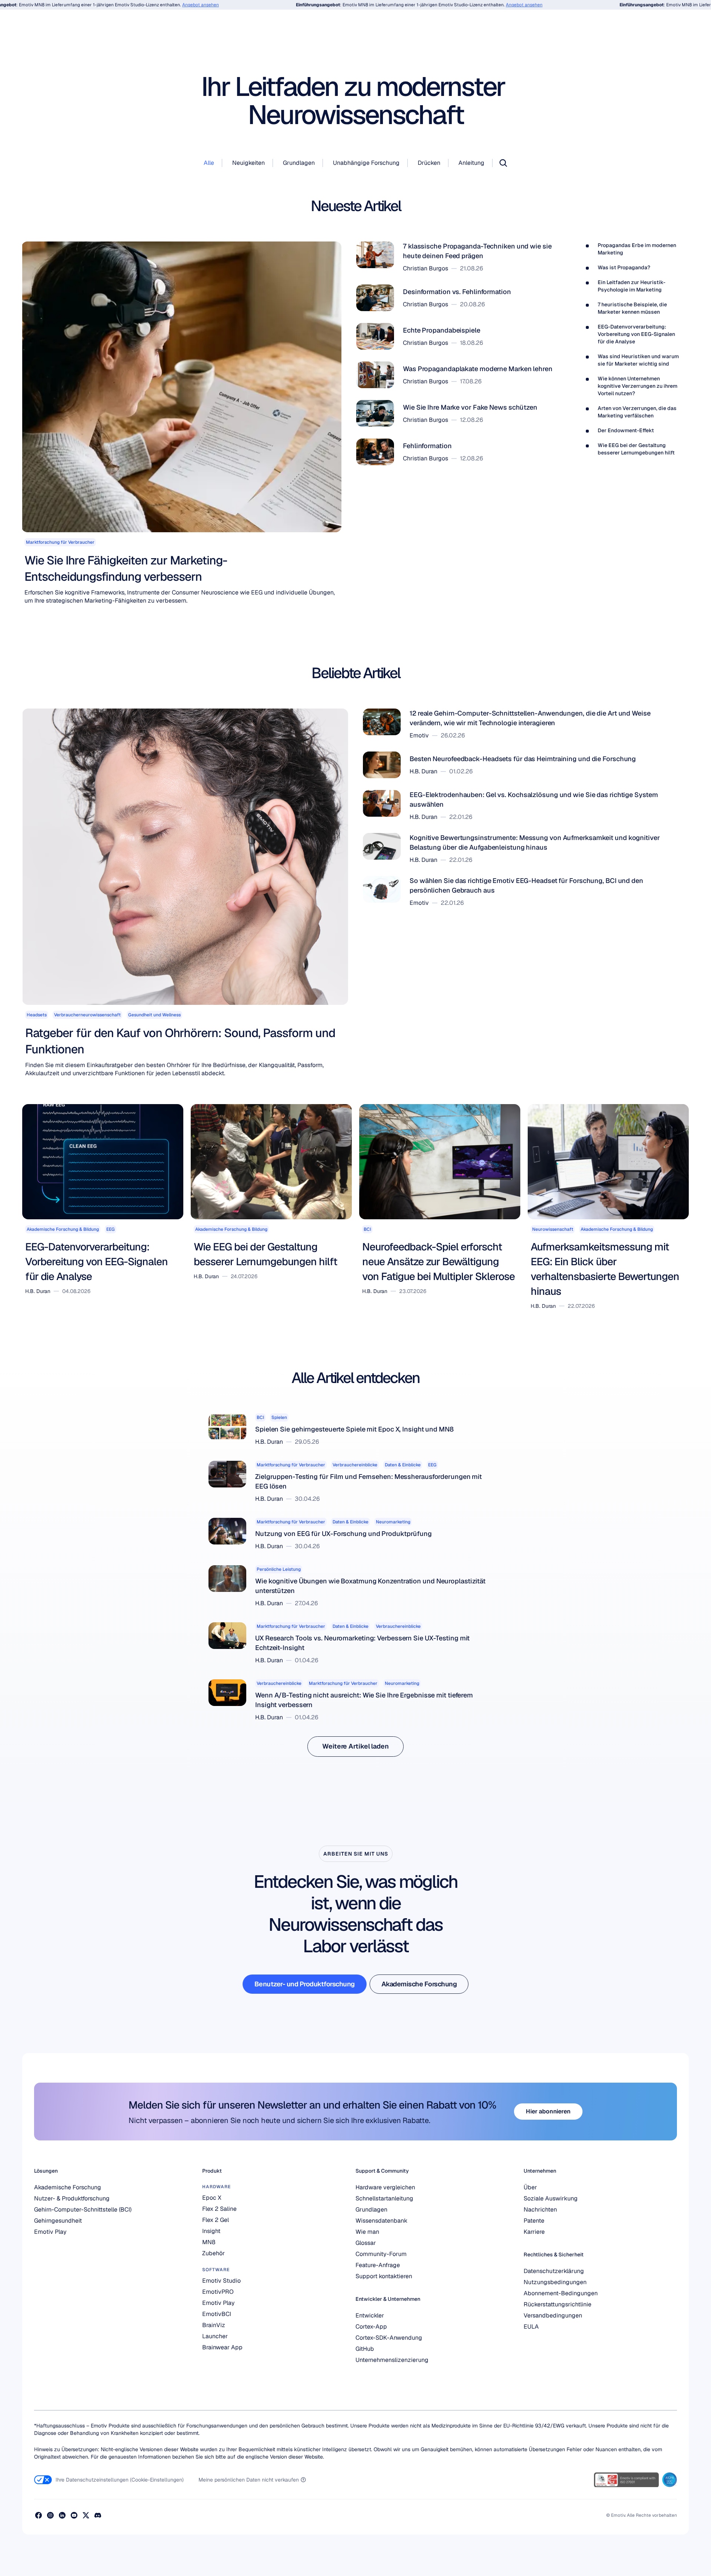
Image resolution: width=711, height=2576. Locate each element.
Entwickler (370, 2315)
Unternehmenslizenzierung (392, 2360)
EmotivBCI (217, 2314)
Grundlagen (371, 2210)
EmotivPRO (218, 2292)
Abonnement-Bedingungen (561, 2293)
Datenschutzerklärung (554, 2271)
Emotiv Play (50, 2232)
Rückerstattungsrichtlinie (558, 2304)
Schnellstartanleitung (384, 2198)
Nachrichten (540, 2210)
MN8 (209, 2242)
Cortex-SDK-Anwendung (389, 2338)
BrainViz (214, 2325)
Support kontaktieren (384, 2276)
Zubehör (213, 2253)
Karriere (534, 2232)
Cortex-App (371, 2327)
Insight (211, 2231)
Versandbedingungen (553, 2315)
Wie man (367, 2232)
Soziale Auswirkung (551, 2198)
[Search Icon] (503, 163)
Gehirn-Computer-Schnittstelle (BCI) (83, 2210)
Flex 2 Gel (216, 2220)
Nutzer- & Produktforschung (72, 2198)
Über (530, 2187)
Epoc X (212, 2198)
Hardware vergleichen (385, 2187)
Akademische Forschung (68, 2187)
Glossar (366, 2243)
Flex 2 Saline (219, 2209)
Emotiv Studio (221, 2281)
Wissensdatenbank (381, 2221)
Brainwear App (222, 2347)
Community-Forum (381, 2254)
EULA (531, 2327)
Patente (534, 2221)
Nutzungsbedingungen (555, 2282)
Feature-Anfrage (378, 2265)
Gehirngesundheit (58, 2221)
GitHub (365, 2349)
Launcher (215, 2336)
